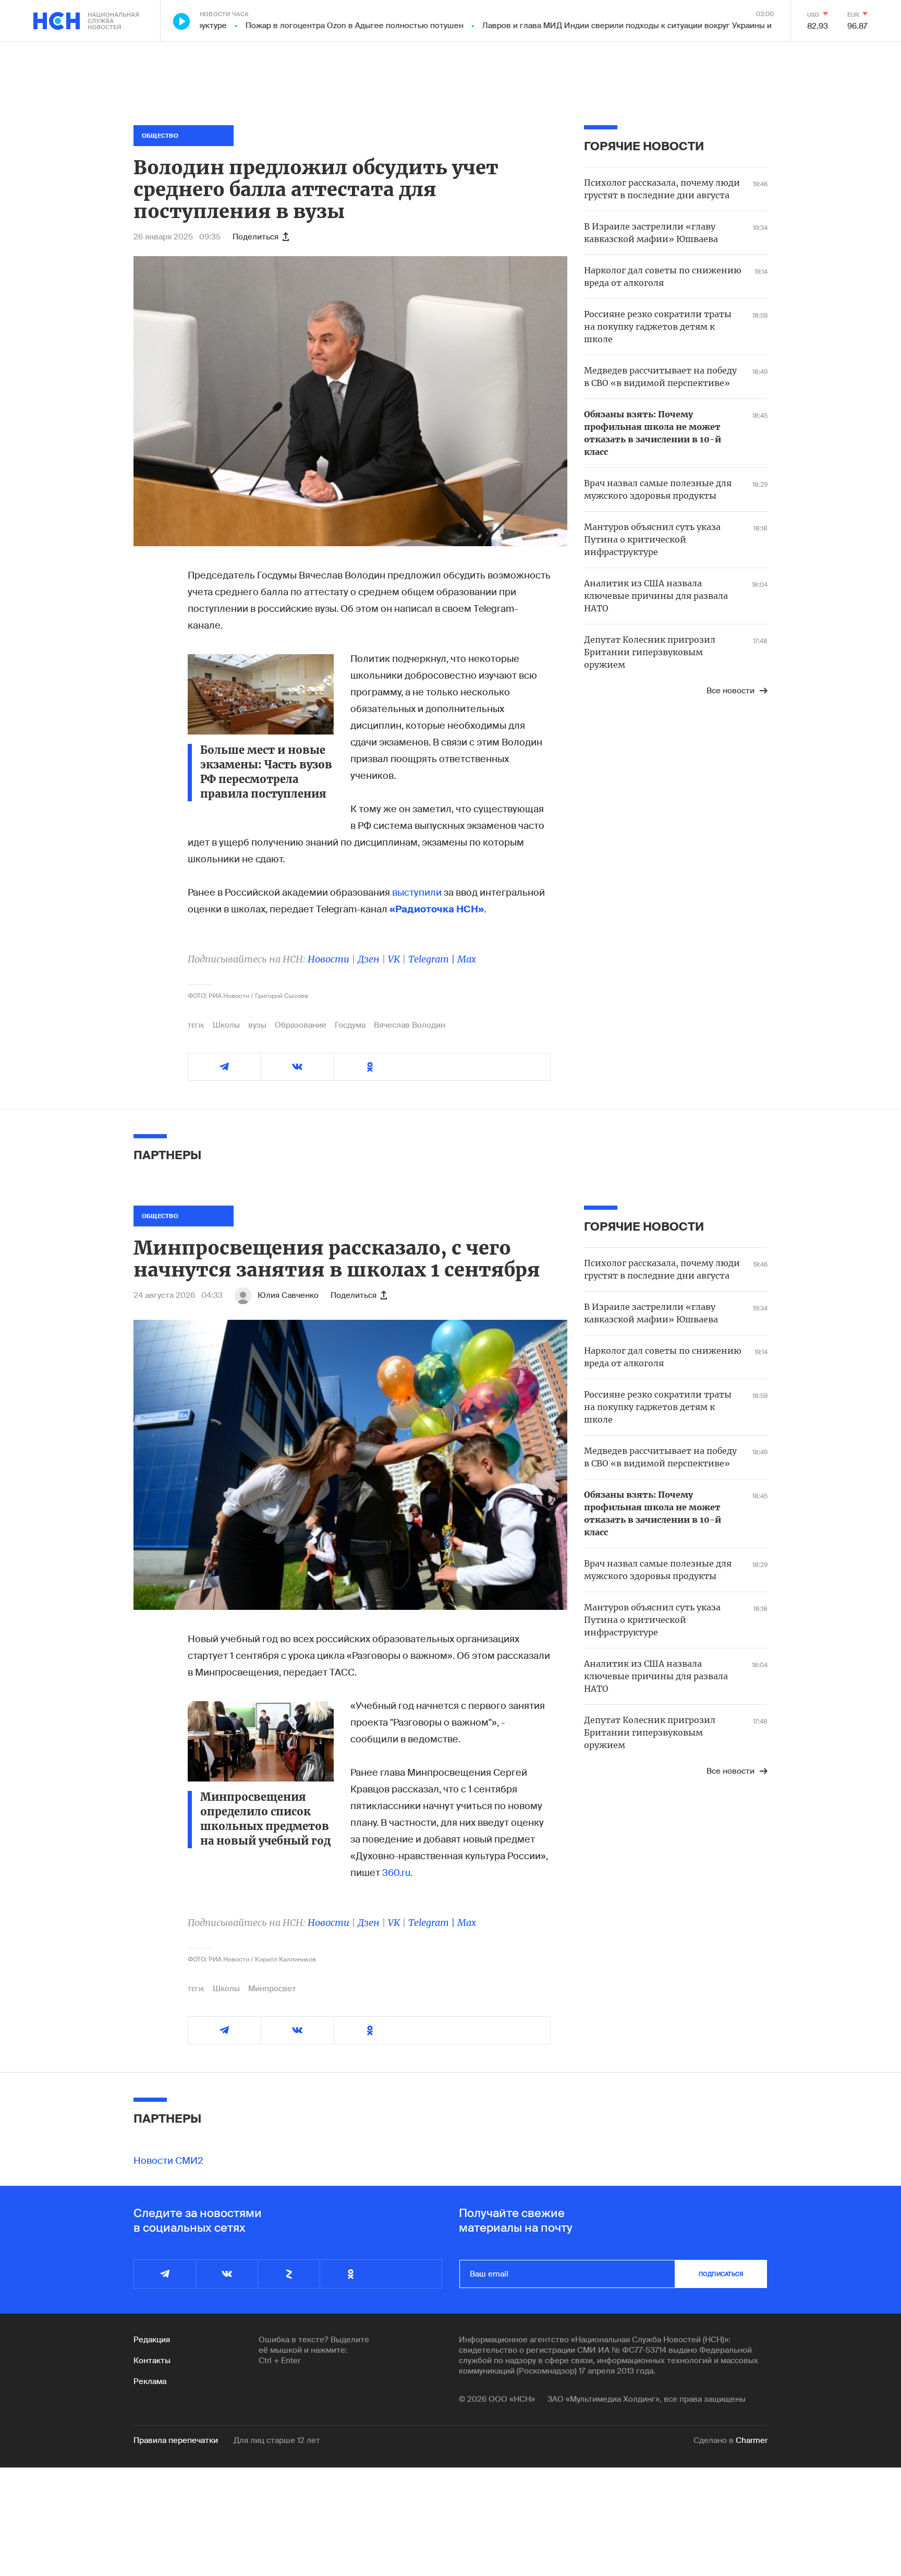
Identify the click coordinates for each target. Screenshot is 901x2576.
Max (467, 959)
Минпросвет (272, 1989)
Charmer (752, 2440)
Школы (226, 1025)
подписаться (721, 2274)
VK (394, 959)
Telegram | (433, 959)
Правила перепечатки (176, 2440)
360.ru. (397, 1873)
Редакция (152, 2340)
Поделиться (255, 237)
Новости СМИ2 (168, 2161)
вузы (257, 1025)
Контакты (152, 2361)
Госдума (350, 1025)
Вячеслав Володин (410, 1025)
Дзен (369, 959)
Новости (328, 959)
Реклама (150, 2381)
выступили (418, 893)
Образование (301, 1025)
